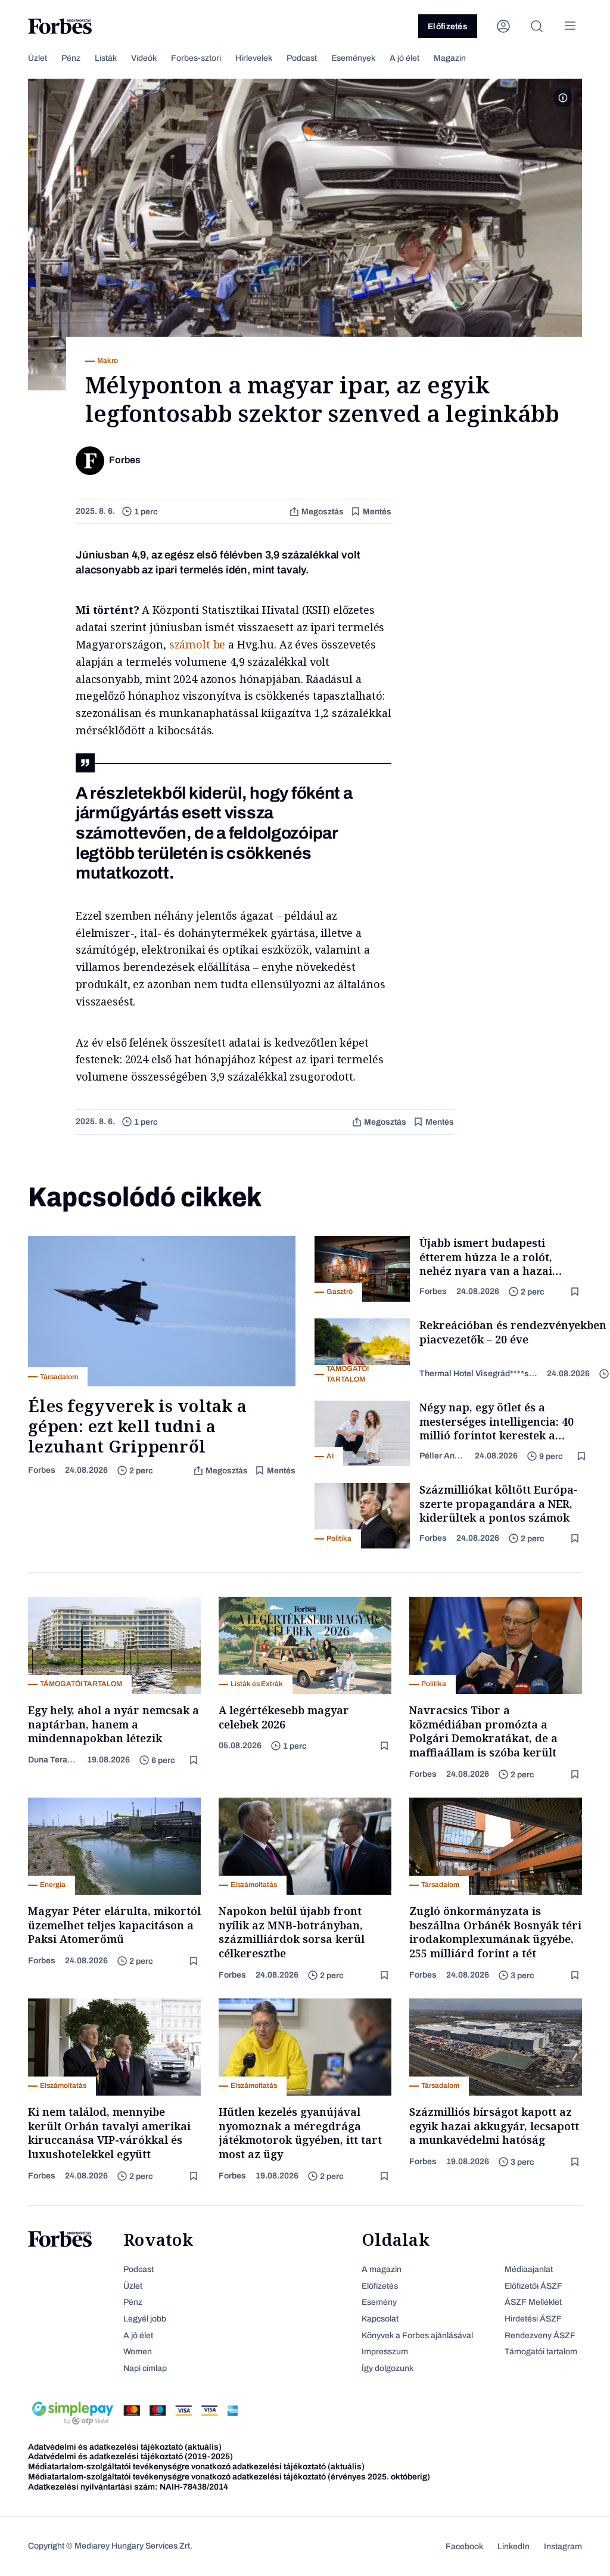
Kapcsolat (380, 2319)
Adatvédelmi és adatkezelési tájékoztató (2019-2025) (130, 2456)
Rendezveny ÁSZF (540, 2336)
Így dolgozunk (388, 2368)
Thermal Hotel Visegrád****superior (478, 1374)
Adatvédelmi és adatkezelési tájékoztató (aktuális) (125, 2447)
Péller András (442, 1456)
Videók (144, 58)
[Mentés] (576, 1292)
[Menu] (570, 26)
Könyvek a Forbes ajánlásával (417, 2336)
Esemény (379, 2302)
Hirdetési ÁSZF (533, 2319)
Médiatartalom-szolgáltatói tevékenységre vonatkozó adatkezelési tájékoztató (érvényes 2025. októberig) (229, 2477)
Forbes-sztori (196, 58)
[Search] (537, 26)
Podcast (302, 58)
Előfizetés (448, 27)
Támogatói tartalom (541, 2352)
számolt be (197, 644)
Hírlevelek (254, 58)
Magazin (450, 58)
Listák (106, 58)
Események (353, 58)
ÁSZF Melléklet (533, 2302)
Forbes (42, 1470)
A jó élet (404, 58)
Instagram (563, 2546)
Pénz (71, 58)
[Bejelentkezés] (503, 26)
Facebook (464, 2546)
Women (138, 2352)
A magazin (382, 2269)
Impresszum (385, 2352)
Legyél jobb (145, 2319)
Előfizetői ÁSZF (533, 2286)
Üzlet (38, 58)
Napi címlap (145, 2368)
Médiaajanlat (529, 2269)
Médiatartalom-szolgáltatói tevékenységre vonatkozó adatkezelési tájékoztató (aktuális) (196, 2467)
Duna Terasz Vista (53, 1760)
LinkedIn (513, 2546)
